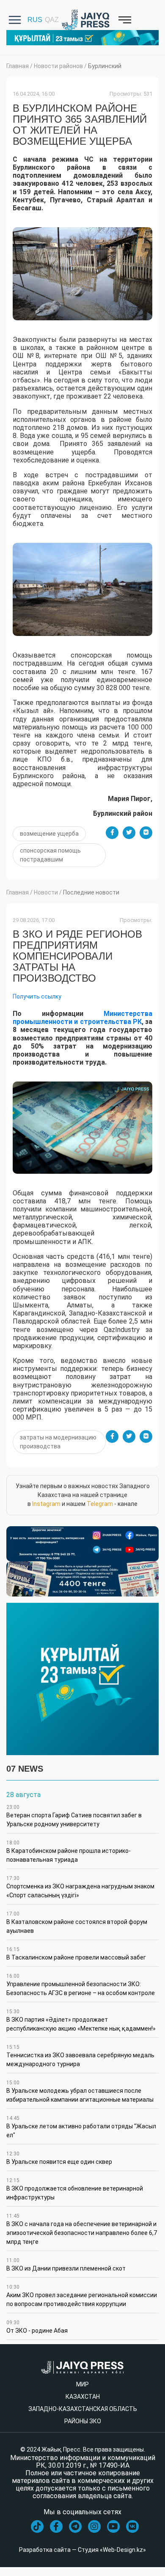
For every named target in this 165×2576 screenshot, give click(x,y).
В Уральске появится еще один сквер (59, 2158)
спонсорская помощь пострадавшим (50, 855)
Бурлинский (105, 66)
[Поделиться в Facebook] (112, 833)
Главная (18, 66)
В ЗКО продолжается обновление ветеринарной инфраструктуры (75, 2189)
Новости (46, 892)
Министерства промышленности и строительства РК (82, 1018)
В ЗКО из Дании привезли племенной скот (66, 2265)
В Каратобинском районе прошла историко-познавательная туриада (69, 1851)
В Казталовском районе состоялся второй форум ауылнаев (77, 1922)
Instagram (46, 1504)
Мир (82, 2384)
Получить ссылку (37, 996)
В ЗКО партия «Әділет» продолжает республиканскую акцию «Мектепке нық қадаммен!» (81, 2020)
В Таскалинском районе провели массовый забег (76, 1954)
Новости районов (58, 66)
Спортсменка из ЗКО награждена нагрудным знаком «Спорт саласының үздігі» (80, 1887)
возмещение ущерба (49, 834)
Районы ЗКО (83, 2421)
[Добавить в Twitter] (129, 833)
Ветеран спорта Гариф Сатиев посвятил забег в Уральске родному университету (74, 1816)
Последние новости (91, 892)
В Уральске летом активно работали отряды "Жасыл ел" (81, 2127)
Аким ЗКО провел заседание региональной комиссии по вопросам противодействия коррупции (82, 2296)
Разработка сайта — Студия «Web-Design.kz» (82, 2550)
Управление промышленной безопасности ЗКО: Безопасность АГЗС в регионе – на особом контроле (81, 1985)
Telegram (100, 1504)
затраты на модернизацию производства (58, 1442)
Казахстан (83, 2397)
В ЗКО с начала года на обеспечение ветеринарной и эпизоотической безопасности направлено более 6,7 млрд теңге (82, 2229)
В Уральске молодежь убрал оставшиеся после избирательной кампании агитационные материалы (80, 2091)
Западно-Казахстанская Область (83, 2409)
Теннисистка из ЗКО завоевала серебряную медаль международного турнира (80, 2056)
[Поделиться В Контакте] (146, 833)
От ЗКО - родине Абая (37, 2327)
